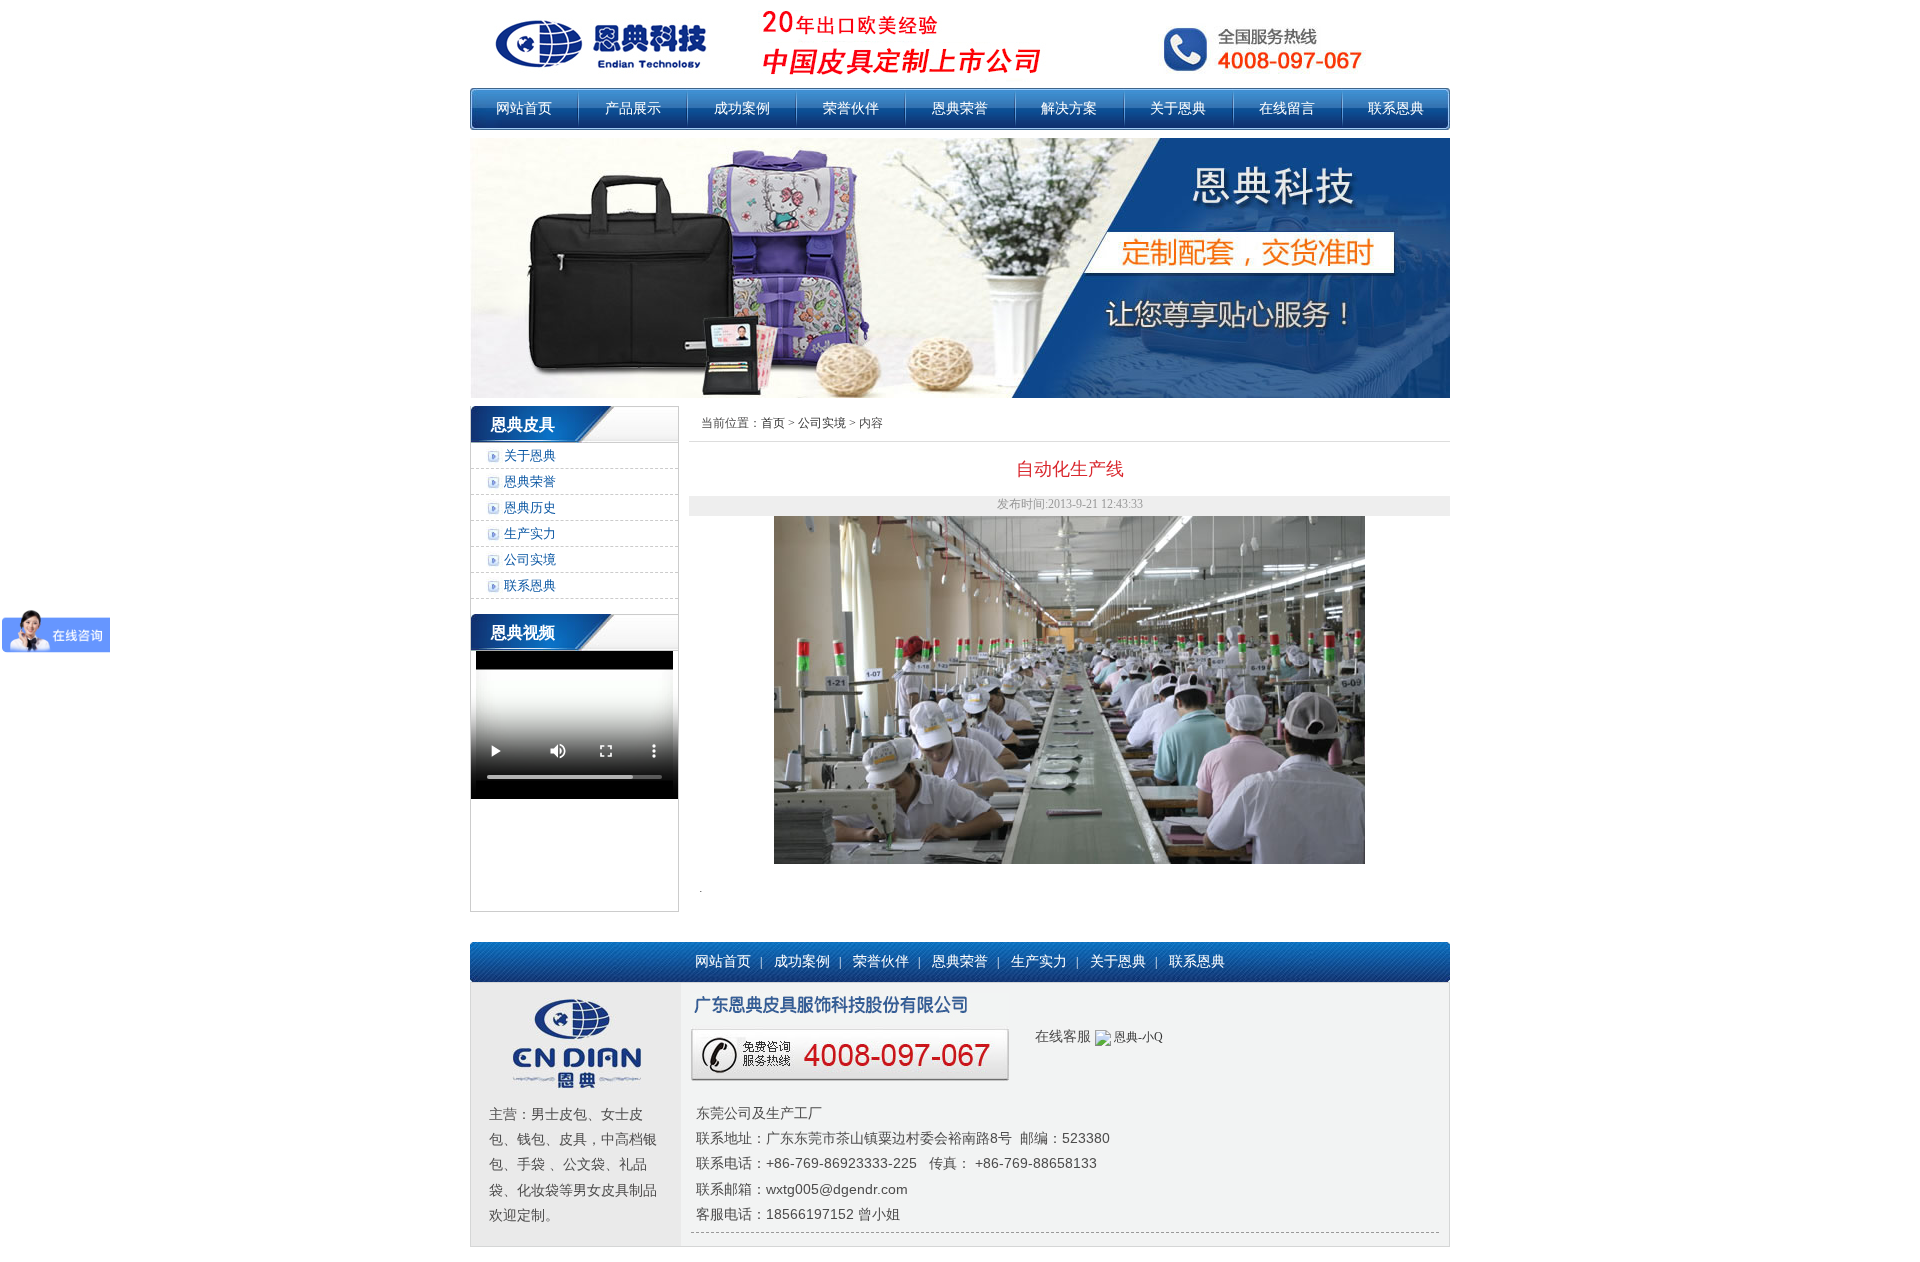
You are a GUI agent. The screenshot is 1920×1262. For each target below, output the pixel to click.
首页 (773, 423)
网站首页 (524, 108)
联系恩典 (1396, 108)
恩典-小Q (1137, 1037)
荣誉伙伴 (851, 108)
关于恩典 (1178, 108)
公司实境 (530, 559)
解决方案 (1069, 108)
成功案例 (742, 108)
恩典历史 (530, 507)
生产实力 (530, 533)
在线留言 (1287, 108)
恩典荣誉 (960, 108)
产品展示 (633, 108)
